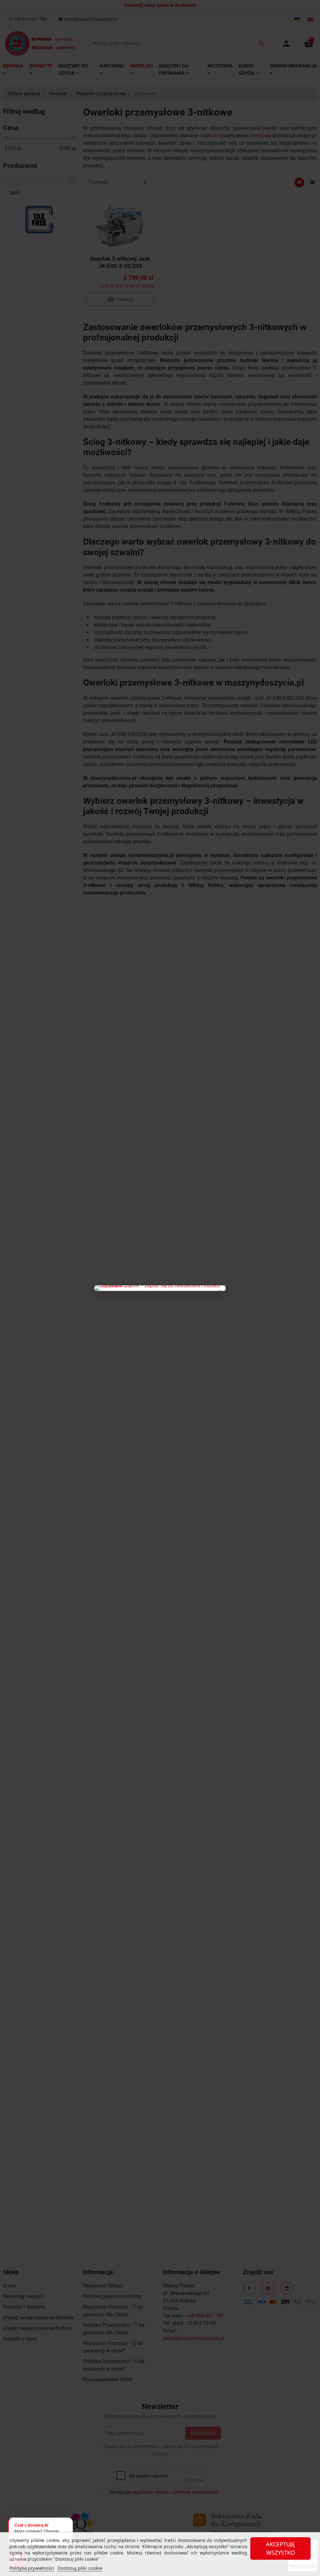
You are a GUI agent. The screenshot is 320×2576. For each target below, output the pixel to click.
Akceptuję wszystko (280, 2548)
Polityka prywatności (32, 2568)
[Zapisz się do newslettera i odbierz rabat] (160, 1288)
